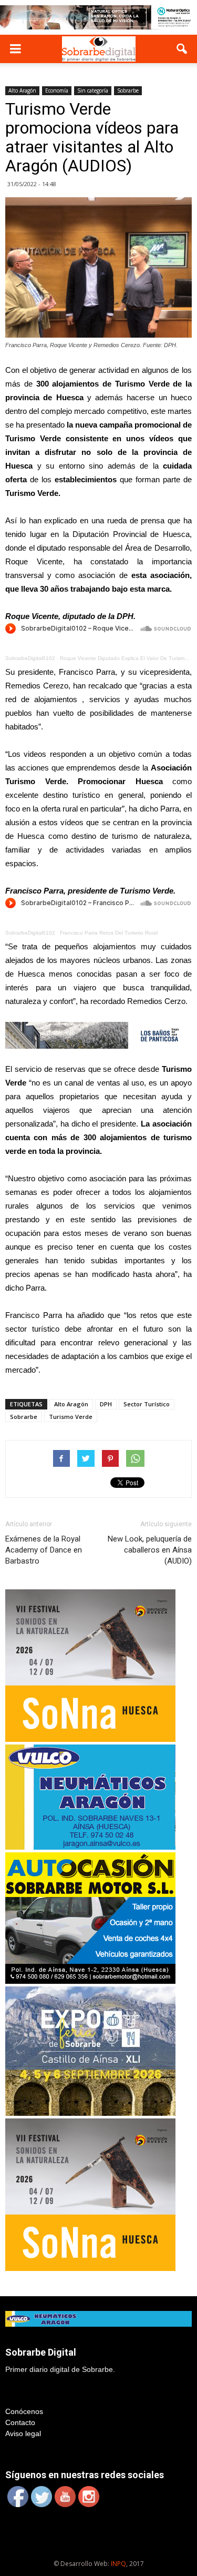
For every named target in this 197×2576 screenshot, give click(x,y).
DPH (106, 1404)
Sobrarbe (128, 90)
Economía (57, 90)
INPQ (118, 2564)
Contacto (20, 2422)
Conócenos (24, 2411)
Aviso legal (23, 2433)
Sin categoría (93, 90)
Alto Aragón (22, 90)
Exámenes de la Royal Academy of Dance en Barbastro (44, 1550)
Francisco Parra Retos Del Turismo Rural (109, 933)
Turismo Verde (71, 1417)
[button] (182, 49)
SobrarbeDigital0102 (30, 658)
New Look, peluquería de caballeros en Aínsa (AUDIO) (150, 1550)
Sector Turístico (147, 1404)
